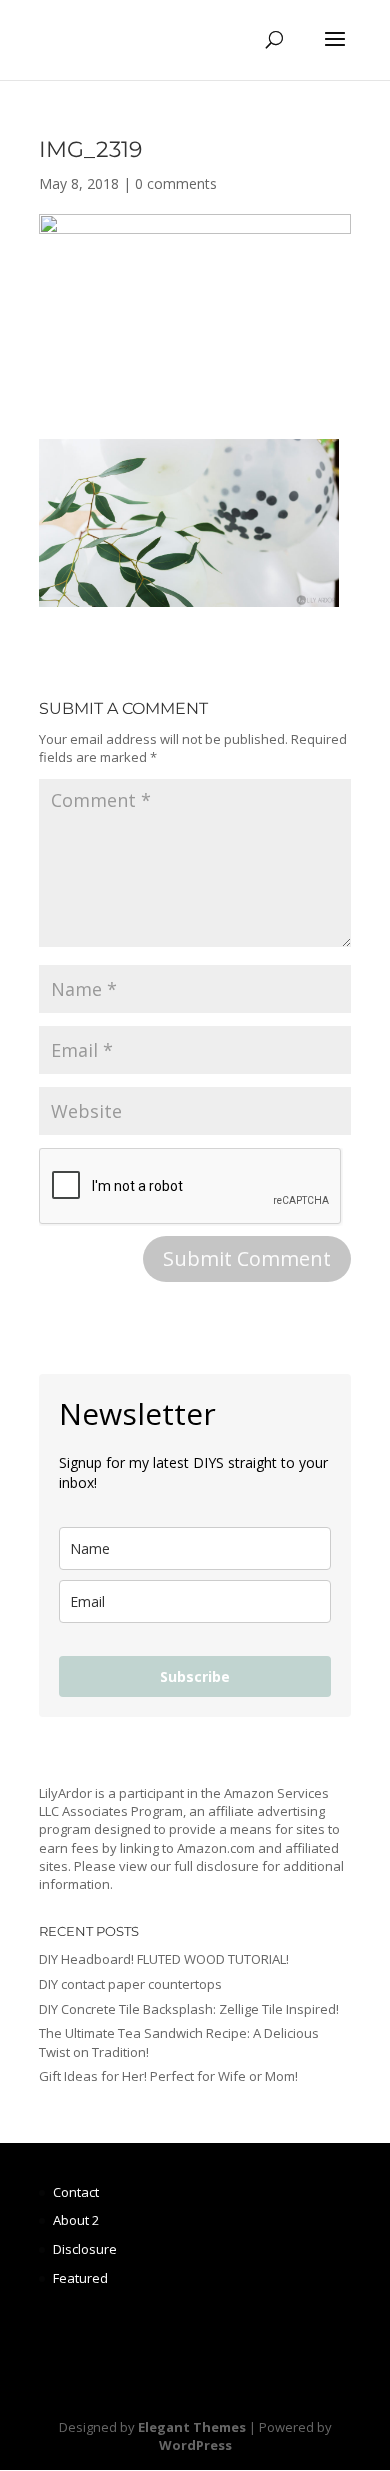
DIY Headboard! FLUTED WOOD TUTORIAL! (164, 1959)
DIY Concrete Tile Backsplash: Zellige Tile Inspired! (189, 2009)
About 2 (76, 2220)
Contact (76, 2192)
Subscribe (195, 1676)
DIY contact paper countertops (130, 1984)
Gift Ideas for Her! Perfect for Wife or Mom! (168, 2076)
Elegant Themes (192, 2427)
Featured (80, 2278)
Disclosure (85, 2249)
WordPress (195, 2445)
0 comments (176, 183)
